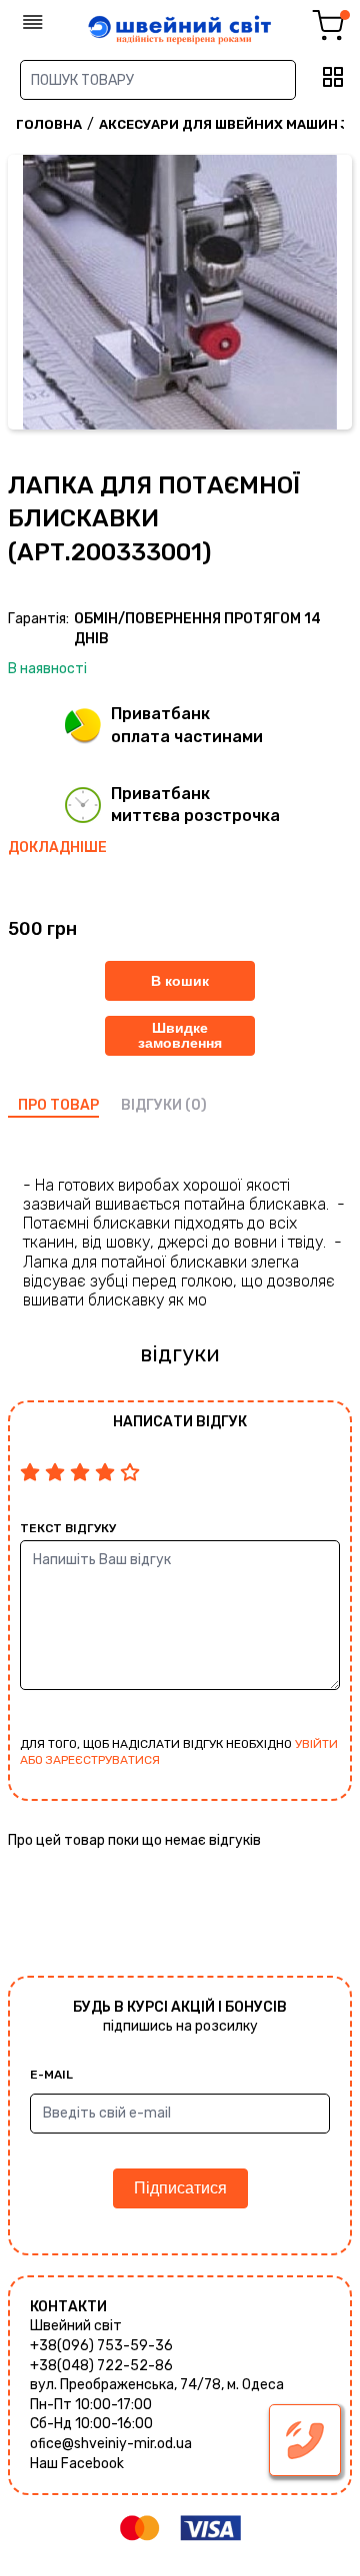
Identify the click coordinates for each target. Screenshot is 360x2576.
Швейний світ (76, 2326)
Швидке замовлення (180, 1035)
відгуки (151, 1105)
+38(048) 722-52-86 (101, 2366)
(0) (196, 1105)
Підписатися (180, 2188)
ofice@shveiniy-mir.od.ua (111, 2444)
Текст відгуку (68, 1528)
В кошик (180, 981)
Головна (49, 124)
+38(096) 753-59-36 (101, 2346)
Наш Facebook (77, 2464)
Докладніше (57, 848)
